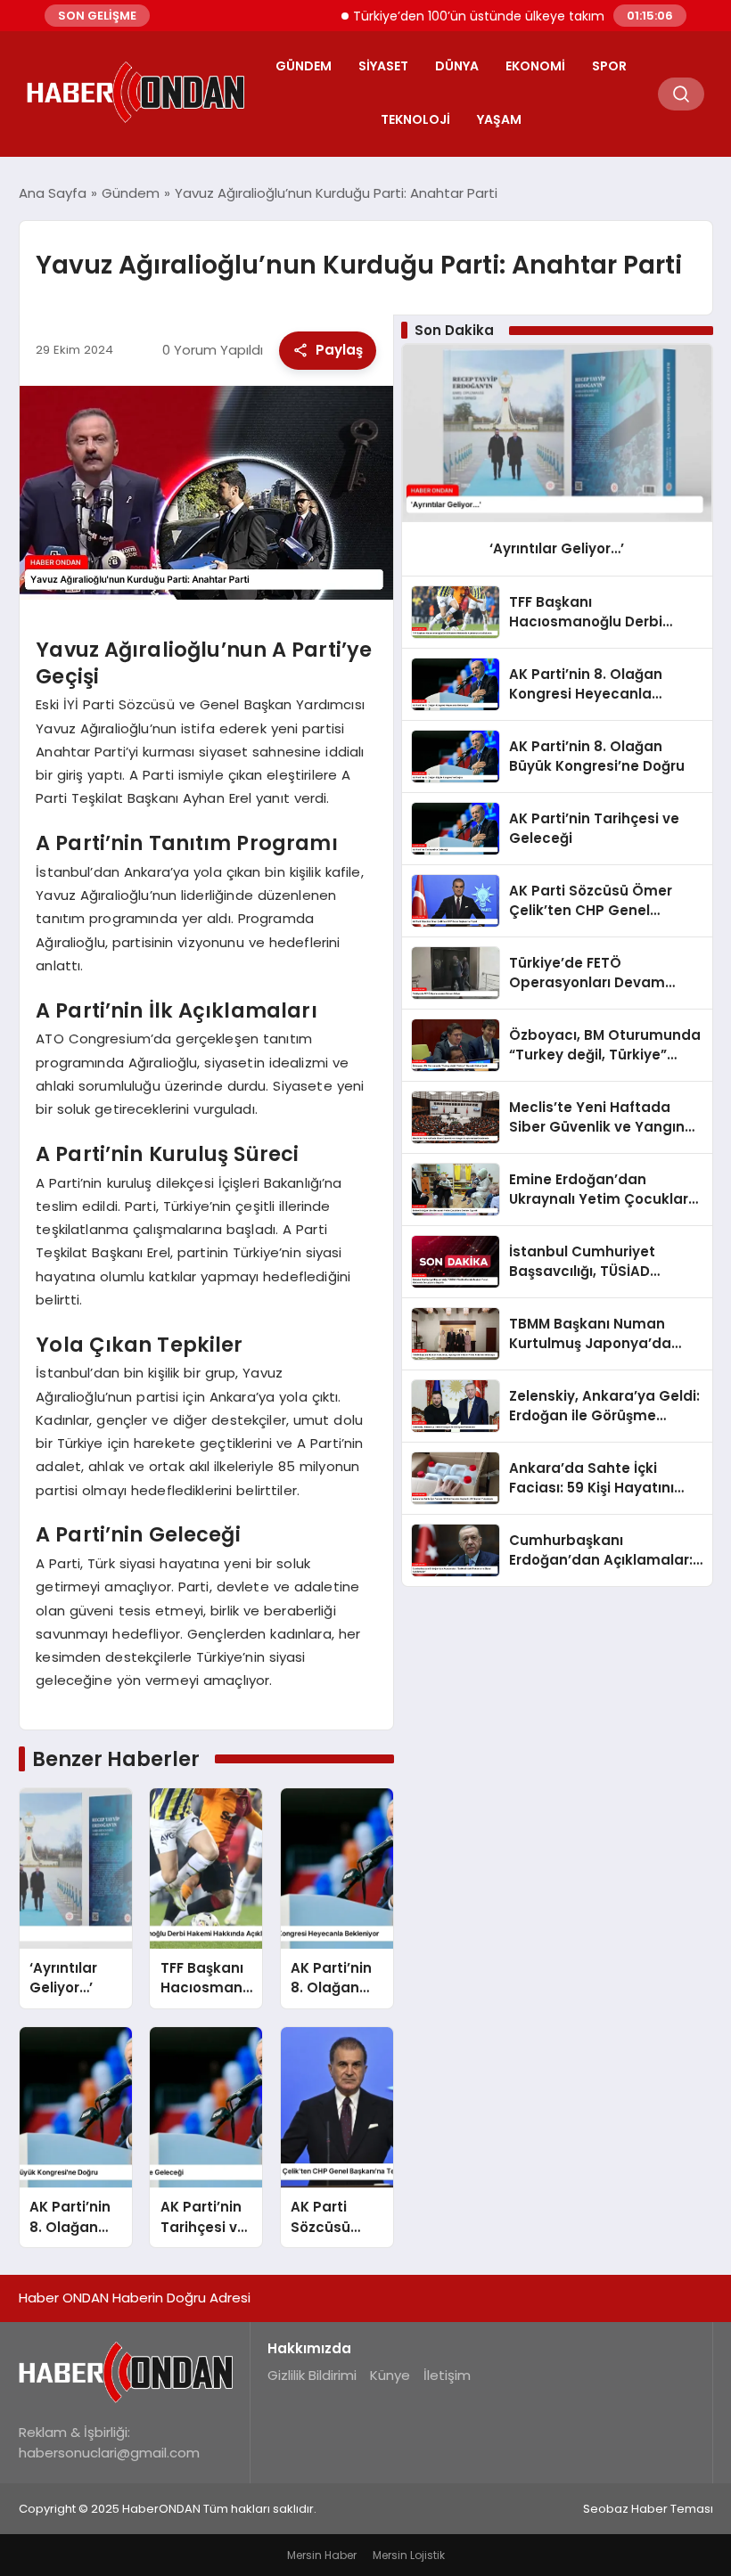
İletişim (447, 2375)
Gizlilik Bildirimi (312, 2375)
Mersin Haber (322, 2555)
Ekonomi (535, 66)
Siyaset (383, 66)
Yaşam (499, 119)
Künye (390, 2375)
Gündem (304, 66)
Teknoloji (415, 119)
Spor (609, 66)
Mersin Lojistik (409, 2555)
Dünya (457, 66)
